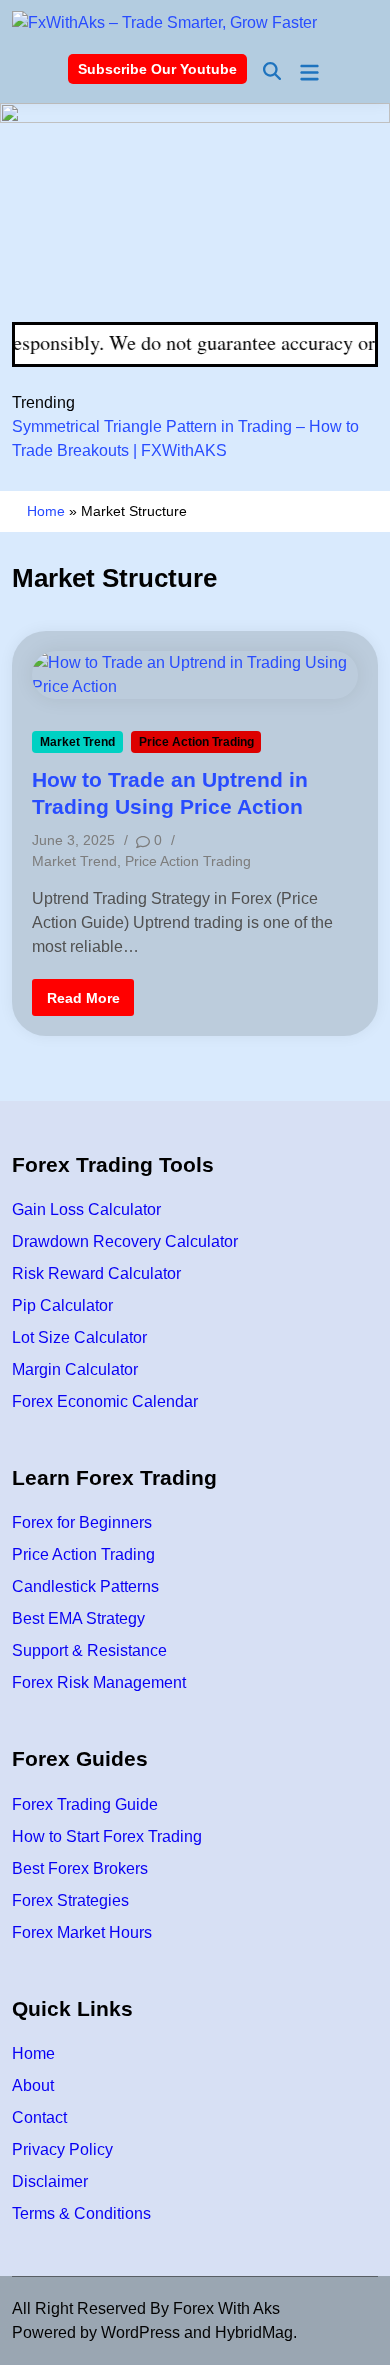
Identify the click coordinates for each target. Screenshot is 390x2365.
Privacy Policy (62, 2149)
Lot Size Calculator (79, 1337)
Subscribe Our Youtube (157, 69)
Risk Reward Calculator (96, 1273)
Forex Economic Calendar (105, 1401)
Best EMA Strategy (78, 1618)
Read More (83, 1002)
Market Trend (77, 742)
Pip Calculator (62, 1305)
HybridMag (254, 2332)
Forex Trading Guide (85, 1804)
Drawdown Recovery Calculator (125, 1241)
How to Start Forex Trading (107, 1836)
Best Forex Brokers (80, 1868)
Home (46, 511)
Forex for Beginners (82, 1522)
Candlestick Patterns (85, 1586)
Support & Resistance (89, 1650)
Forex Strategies (70, 1900)
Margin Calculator (75, 1369)
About (33, 2085)
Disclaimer (50, 2181)
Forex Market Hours (82, 1932)
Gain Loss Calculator (86, 1209)
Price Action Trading (196, 742)
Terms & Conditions (81, 2213)
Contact (39, 2117)
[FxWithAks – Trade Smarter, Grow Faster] (195, 211)
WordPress (140, 2332)
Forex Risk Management (99, 1682)
